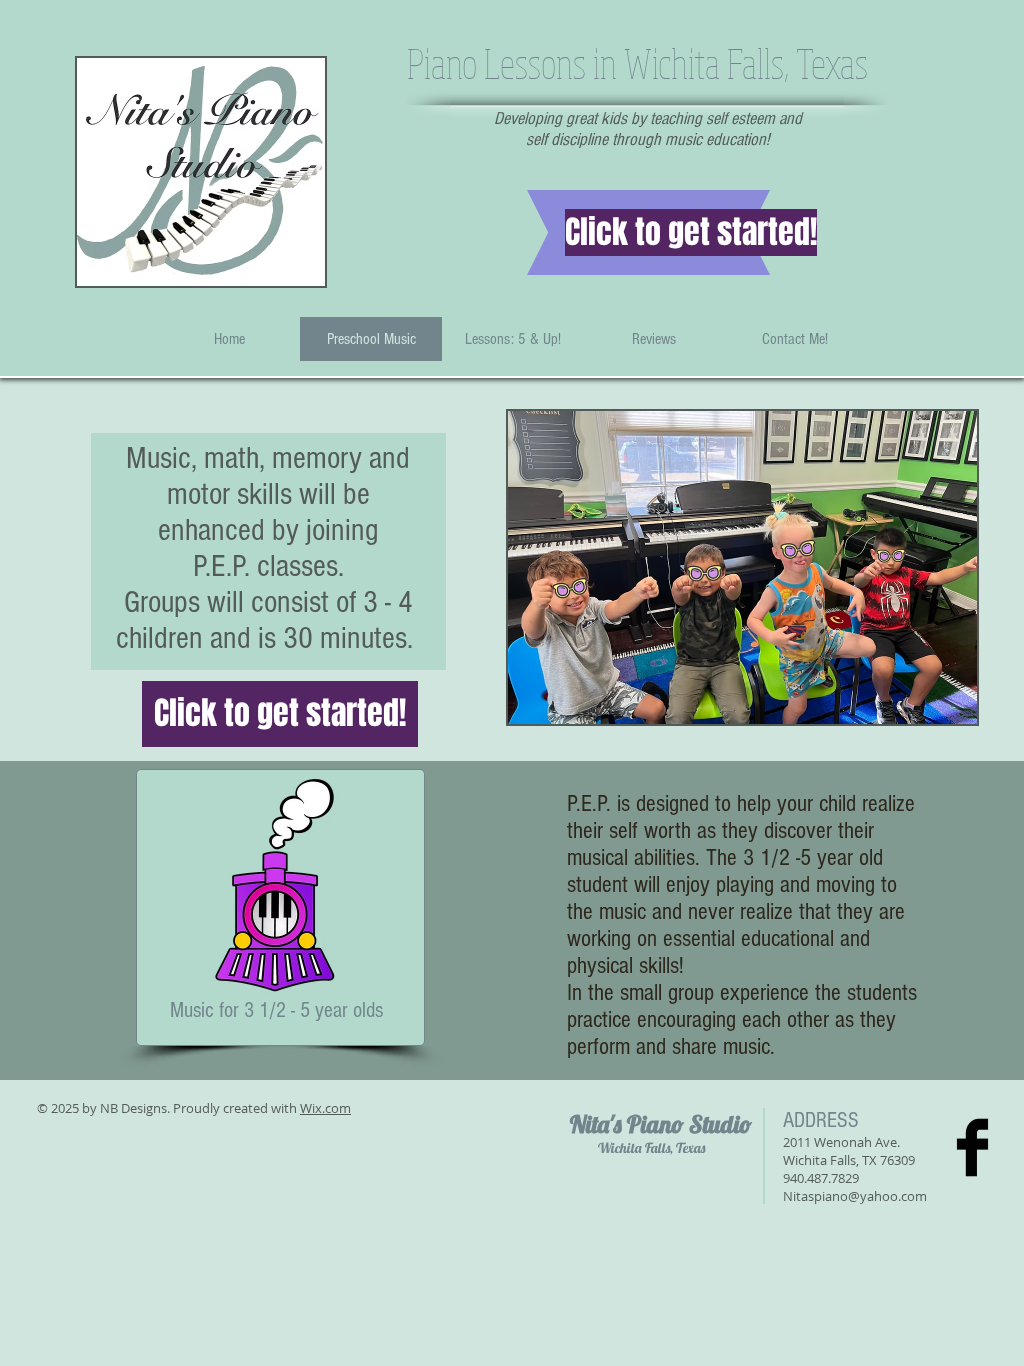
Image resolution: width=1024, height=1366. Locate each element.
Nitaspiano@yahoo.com (855, 1196)
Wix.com (325, 1108)
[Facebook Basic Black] (972, 1147)
